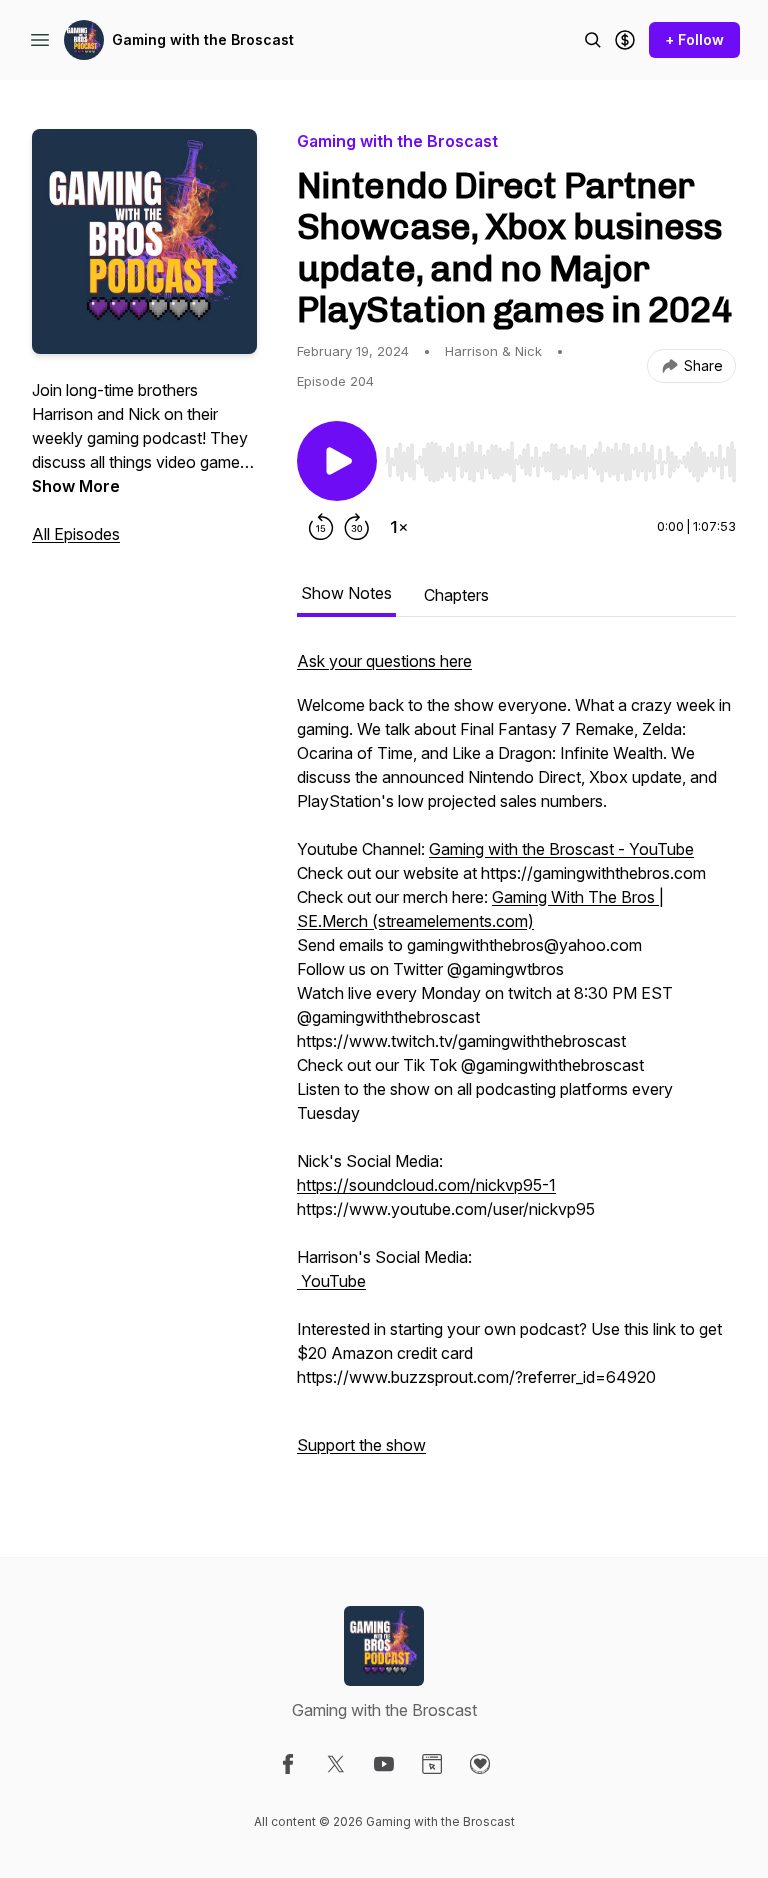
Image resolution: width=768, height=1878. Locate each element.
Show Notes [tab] (346, 593)
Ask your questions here (384, 661)
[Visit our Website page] (432, 1764)
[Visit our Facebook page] (288, 1764)
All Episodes (76, 534)
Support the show (361, 1445)
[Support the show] (625, 40)
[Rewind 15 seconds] (321, 527)
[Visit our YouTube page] (384, 1764)
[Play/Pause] (337, 461)
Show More (76, 486)
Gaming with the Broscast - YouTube (561, 849)
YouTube (331, 1281)
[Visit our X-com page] (336, 1764)
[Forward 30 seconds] (357, 527)
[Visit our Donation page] (480, 1764)
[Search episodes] (593, 40)
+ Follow (694, 39)
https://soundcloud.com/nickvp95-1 (426, 1185)
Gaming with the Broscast (203, 39)
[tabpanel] (516, 1063)
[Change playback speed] (399, 527)
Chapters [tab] (456, 595)
